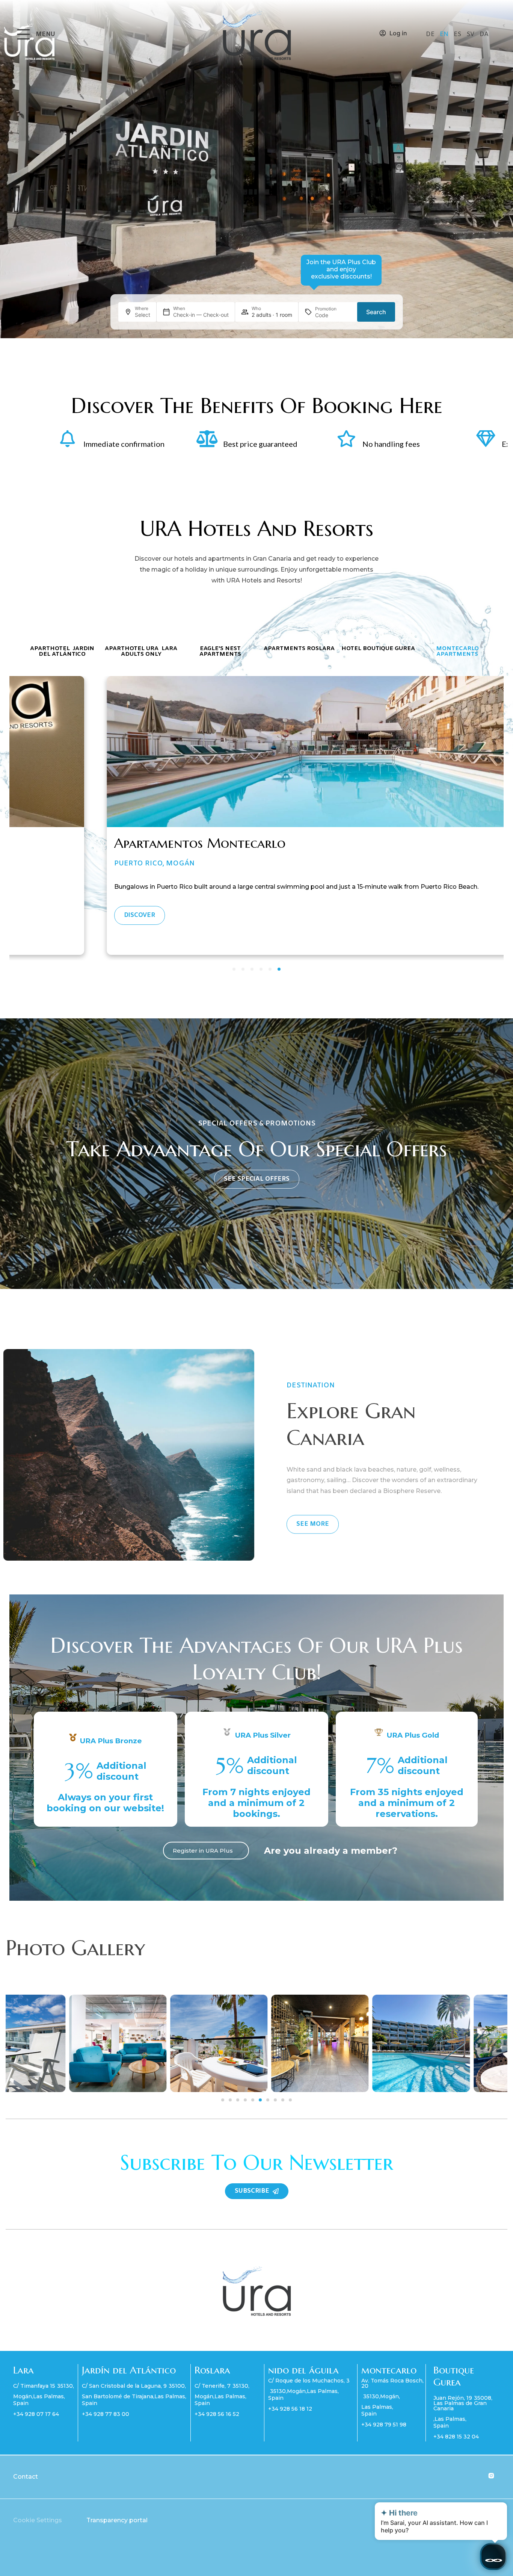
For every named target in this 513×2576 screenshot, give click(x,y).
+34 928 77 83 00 (106, 2422)
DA (484, 34)
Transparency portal (117, 2528)
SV (471, 34)
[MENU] (23, 34)
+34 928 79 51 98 (384, 2432)
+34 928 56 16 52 (217, 2422)
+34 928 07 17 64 (36, 2422)
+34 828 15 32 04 (456, 2444)
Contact (26, 2484)
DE (431, 34)
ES (458, 34)
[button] (223, 2107)
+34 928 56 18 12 (290, 2416)
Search (376, 312)
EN (445, 34)
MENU (45, 34)
